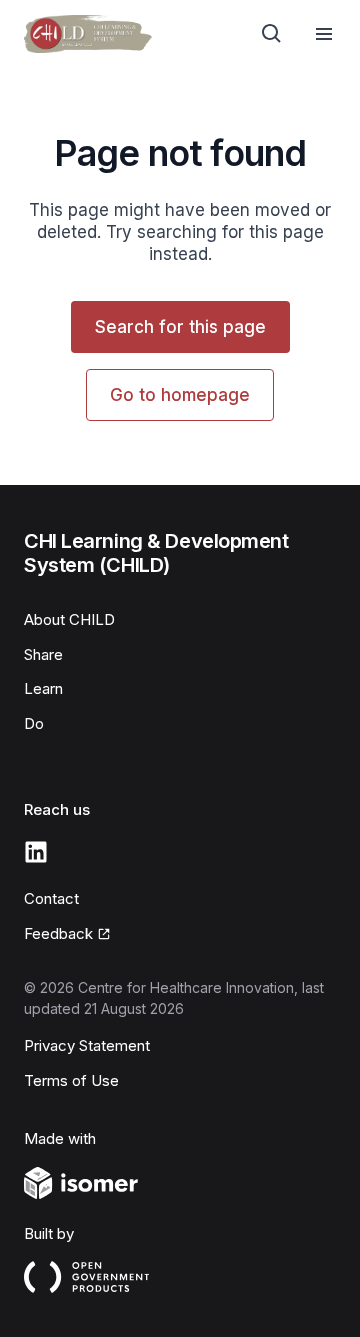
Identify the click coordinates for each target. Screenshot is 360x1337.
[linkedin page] (36, 852)
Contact (51, 898)
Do (34, 723)
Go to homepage (180, 395)
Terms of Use (71, 1080)
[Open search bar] (272, 34)
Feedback (58, 933)
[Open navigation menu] (324, 34)
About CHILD (69, 619)
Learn (43, 688)
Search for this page (180, 327)
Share (43, 654)
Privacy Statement (87, 1045)
